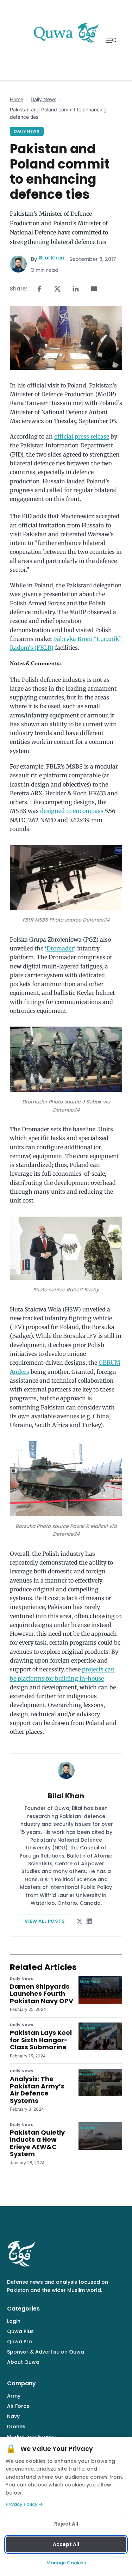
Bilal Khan (52, 258)
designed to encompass (72, 811)
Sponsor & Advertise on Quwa (46, 2352)
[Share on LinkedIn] (76, 289)
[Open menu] (109, 40)
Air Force (18, 2406)
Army (14, 2396)
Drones (16, 2427)
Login (14, 2321)
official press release (82, 436)
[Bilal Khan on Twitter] (80, 1921)
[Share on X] (57, 289)
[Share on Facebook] (39, 289)
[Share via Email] (94, 289)
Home (17, 99)
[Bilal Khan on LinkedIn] (89, 1921)
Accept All (66, 2544)
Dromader (60, 948)
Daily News (43, 99)
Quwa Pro (20, 2342)
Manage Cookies (66, 2563)
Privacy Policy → (24, 2504)
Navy (13, 2416)
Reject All (66, 2524)
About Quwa (23, 2362)
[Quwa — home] (66, 40)
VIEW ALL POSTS (45, 1921)
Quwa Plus (20, 2331)
